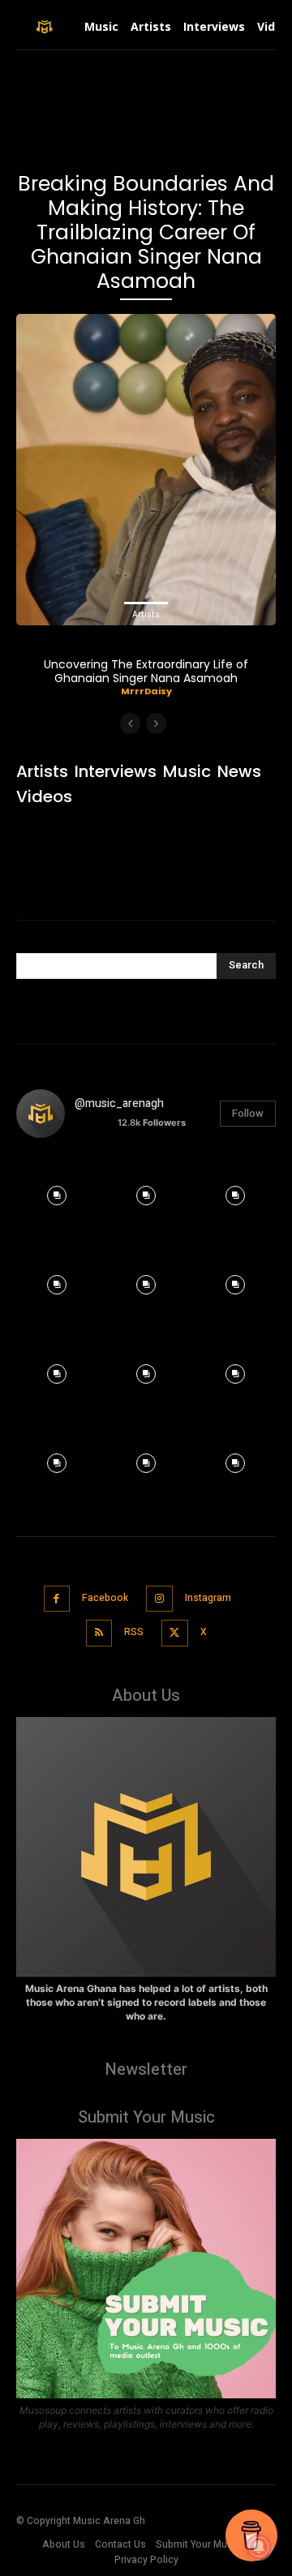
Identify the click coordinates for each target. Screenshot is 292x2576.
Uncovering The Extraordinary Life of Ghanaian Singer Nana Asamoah (146, 671)
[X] (175, 1633)
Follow (248, 1113)
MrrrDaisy (146, 691)
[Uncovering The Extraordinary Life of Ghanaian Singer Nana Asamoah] (146, 470)
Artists (146, 614)
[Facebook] (57, 1599)
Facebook (105, 1598)
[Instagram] (159, 1599)
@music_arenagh (119, 1103)
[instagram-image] (57, 1191)
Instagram (208, 1598)
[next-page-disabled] (156, 723)
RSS (134, 1632)
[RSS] (99, 1633)
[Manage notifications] (259, 2547)
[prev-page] (130, 723)
